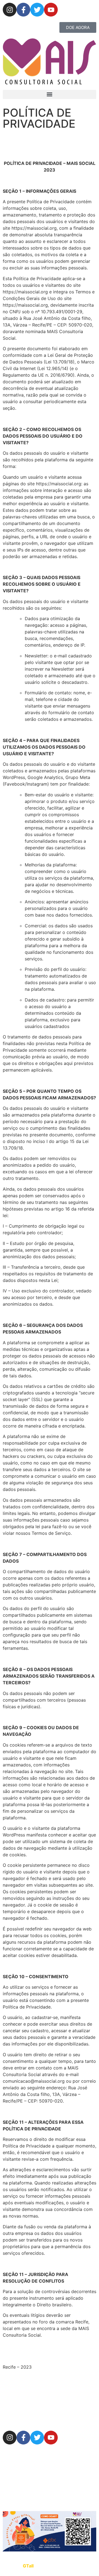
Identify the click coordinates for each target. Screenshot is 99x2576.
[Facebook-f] (23, 10)
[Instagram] (10, 10)
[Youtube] (51, 10)
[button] (50, 94)
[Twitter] (37, 10)
